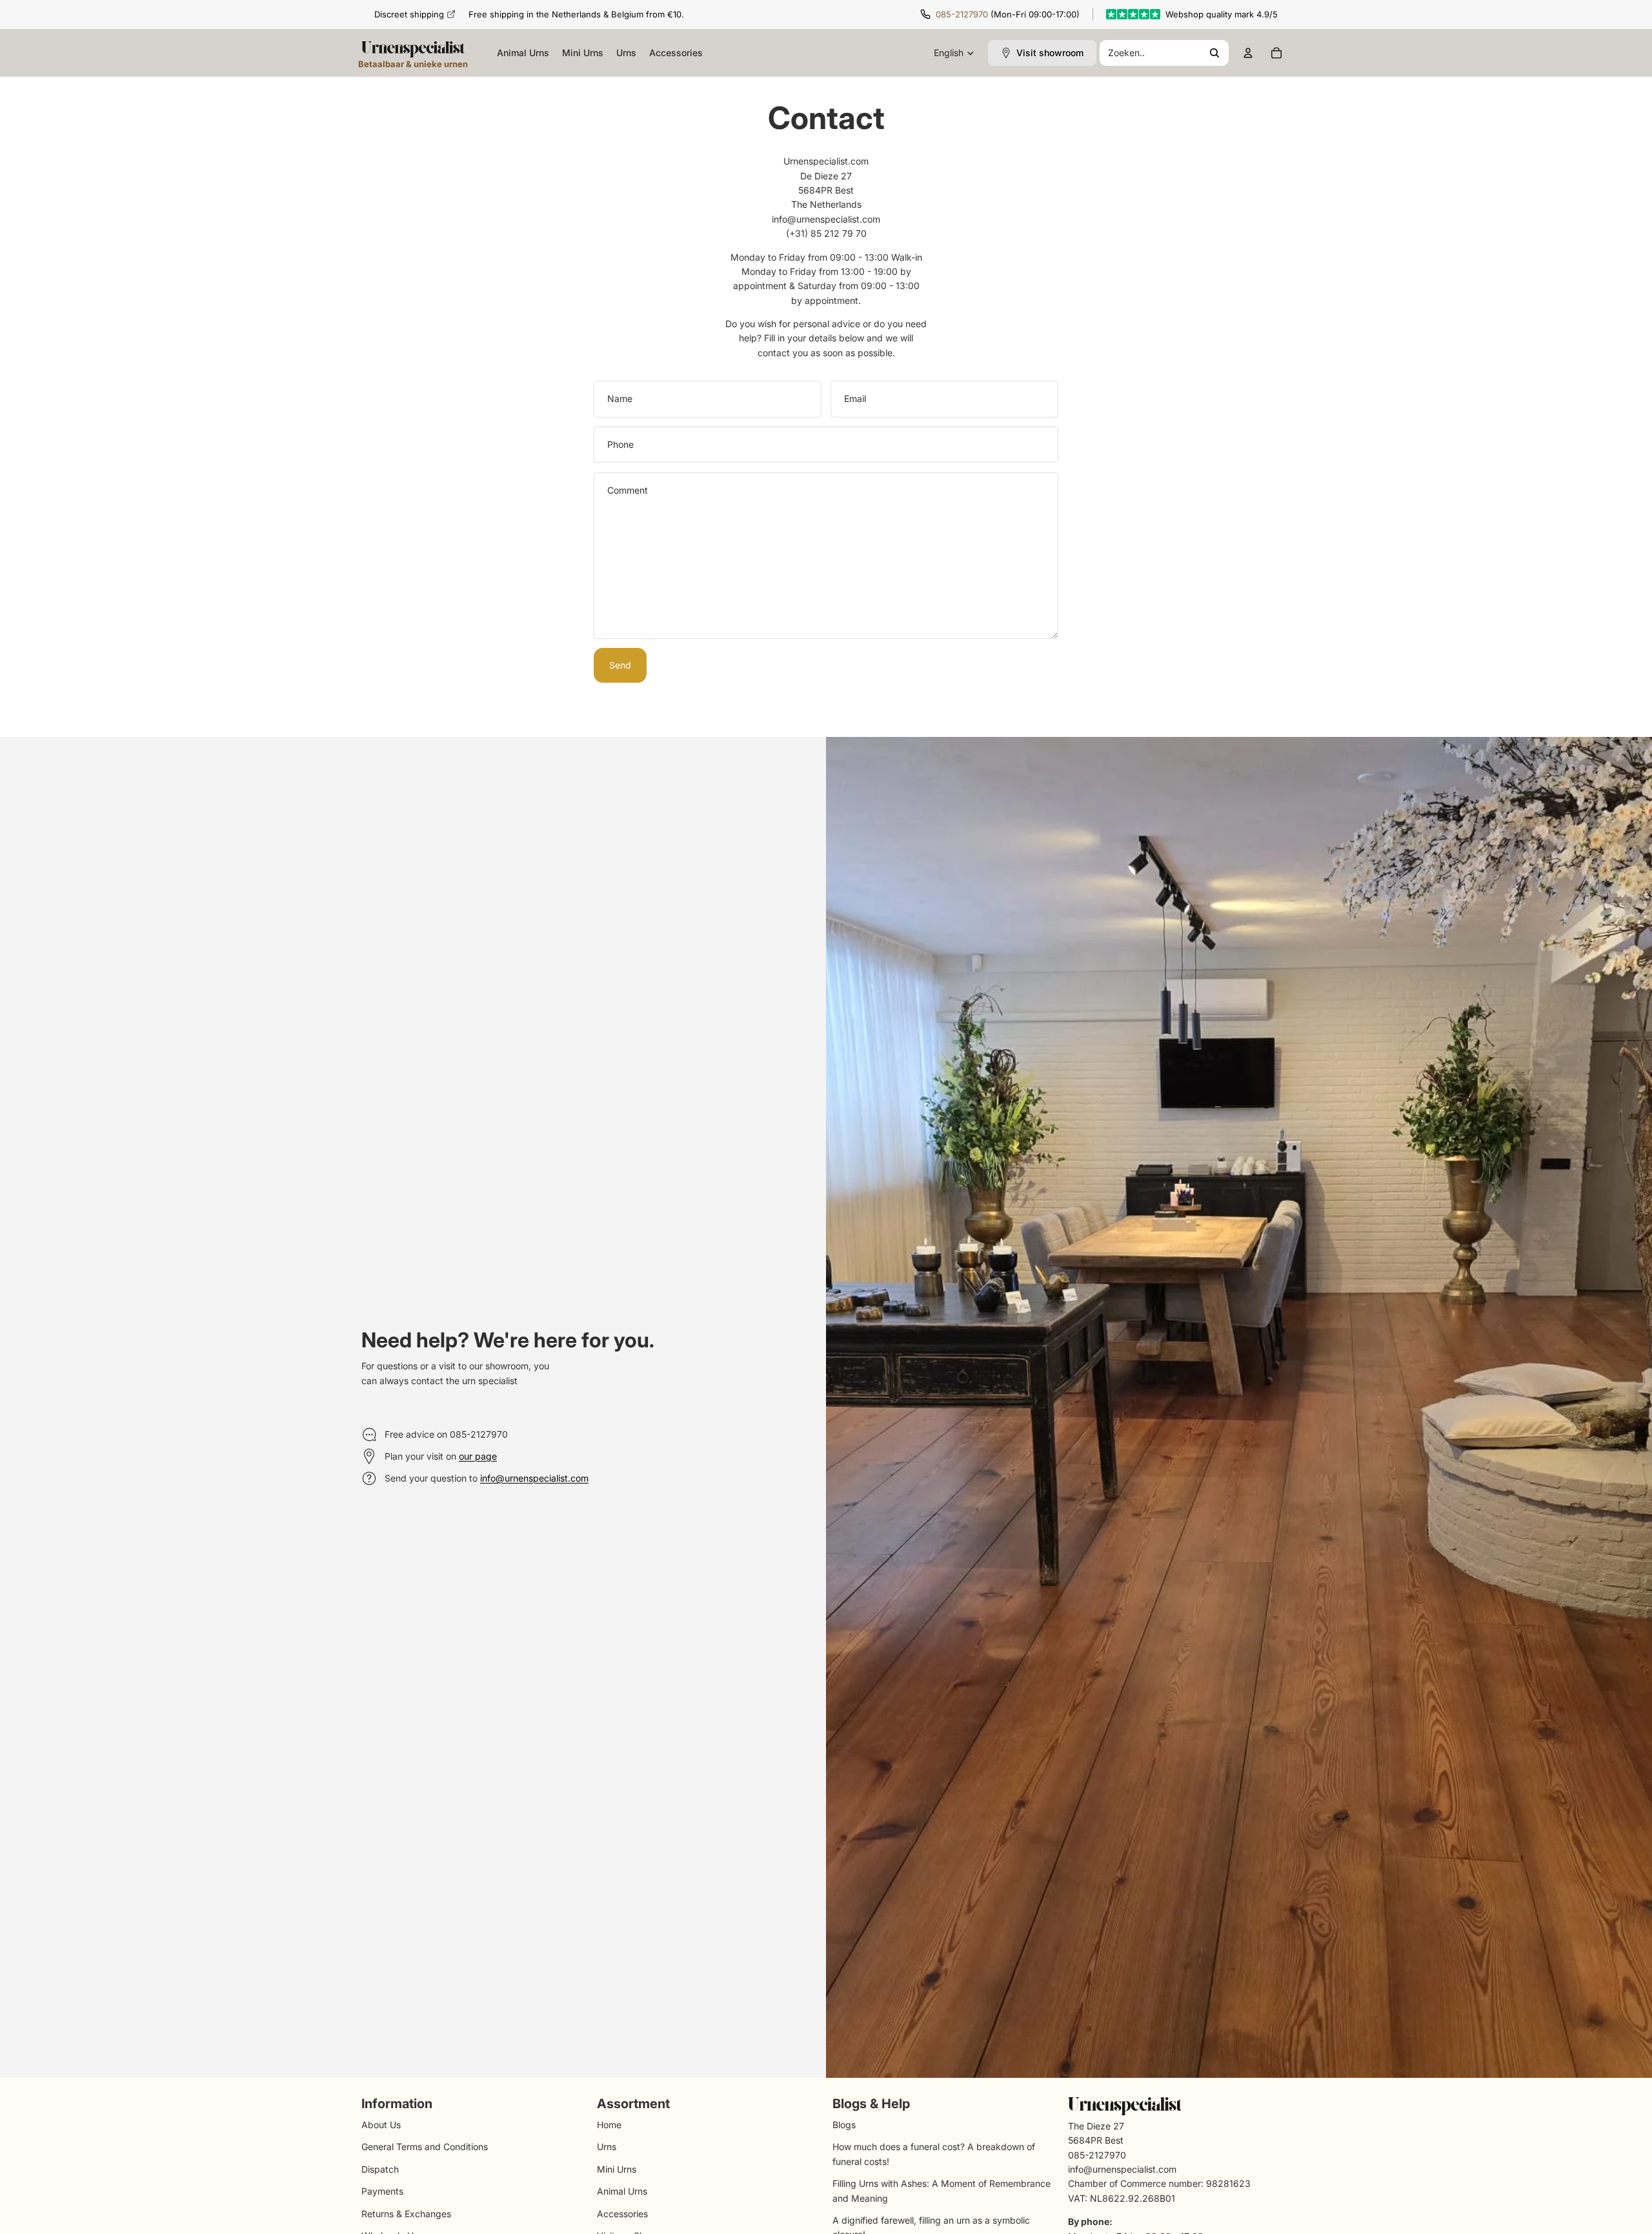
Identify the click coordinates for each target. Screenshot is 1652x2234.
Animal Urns (622, 2191)
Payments (382, 2191)
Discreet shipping (409, 14)
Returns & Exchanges (406, 2213)
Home (609, 2125)
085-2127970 (962, 14)
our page (478, 1456)
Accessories (622, 2213)
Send (620, 665)
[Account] (1248, 53)
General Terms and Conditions (425, 2147)
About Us (381, 2125)
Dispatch (380, 2169)
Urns (607, 2147)
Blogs (844, 2125)
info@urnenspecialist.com (534, 1478)
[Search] (1164, 53)
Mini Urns (617, 2169)
